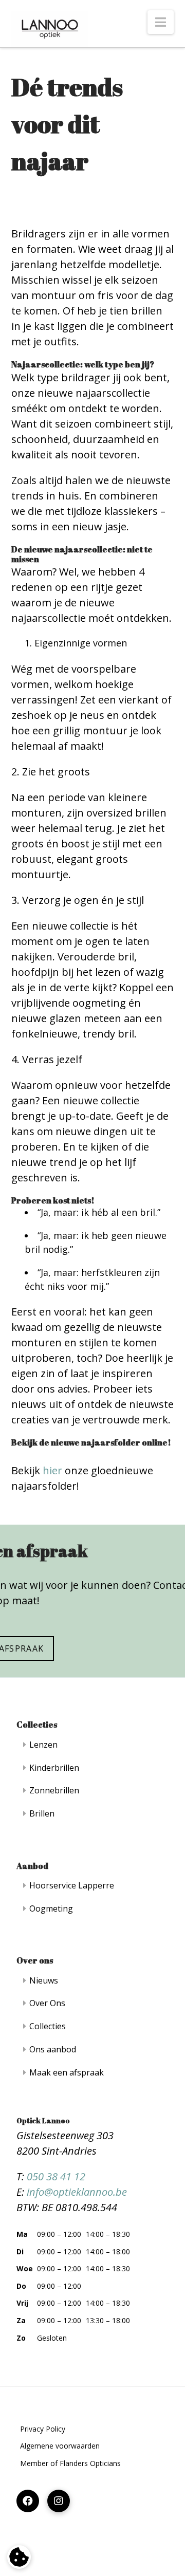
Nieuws (44, 1980)
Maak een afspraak (67, 2072)
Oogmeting (51, 1908)
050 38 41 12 (56, 2176)
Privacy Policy (43, 2429)
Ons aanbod (53, 2049)
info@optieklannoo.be (77, 2192)
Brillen (42, 1813)
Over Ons (47, 2003)
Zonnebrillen (54, 1790)
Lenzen (43, 1745)
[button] (161, 22)
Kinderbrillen (54, 1768)
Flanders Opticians (90, 2463)
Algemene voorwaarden (60, 2446)
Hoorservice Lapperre (72, 1885)
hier (52, 1470)
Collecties (48, 2026)
